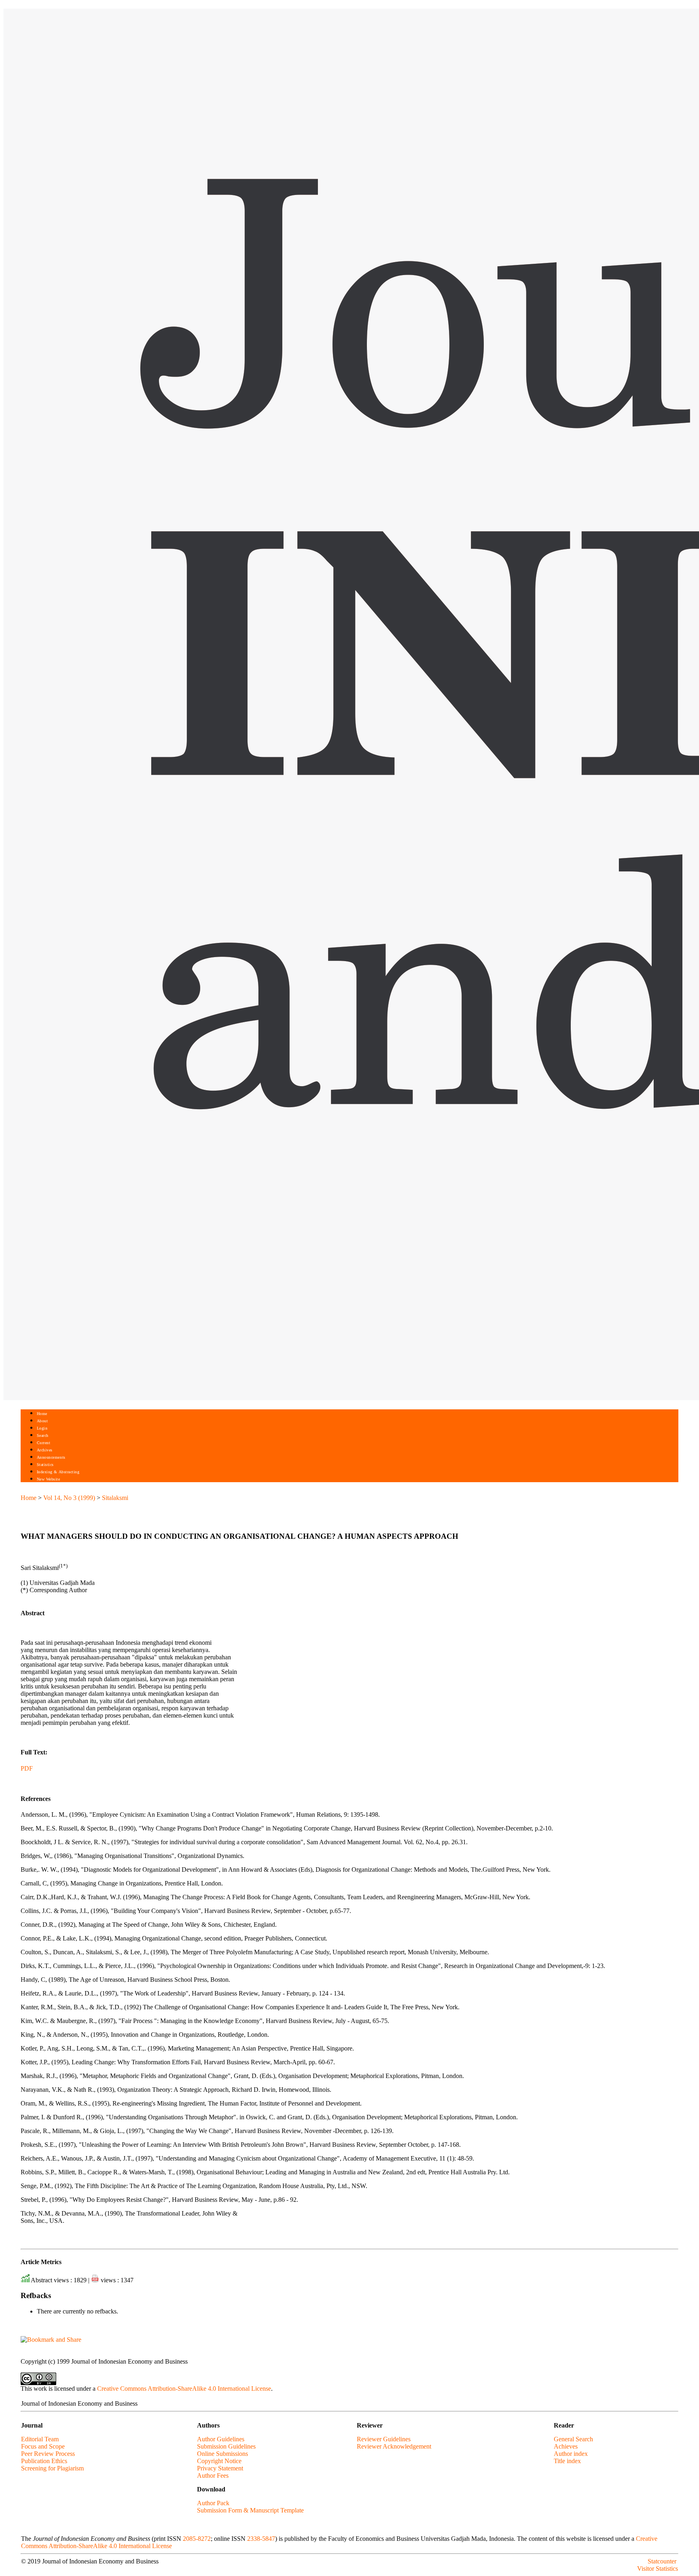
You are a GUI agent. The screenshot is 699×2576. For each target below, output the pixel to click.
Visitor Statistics (658, 2569)
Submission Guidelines (226, 2446)
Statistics (45, 1465)
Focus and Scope (43, 2446)
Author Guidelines (221, 2439)
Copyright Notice (219, 2461)
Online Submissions (222, 2454)
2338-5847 (261, 2539)
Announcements (51, 1457)
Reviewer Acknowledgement (394, 2446)
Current (44, 1443)
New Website (49, 1479)
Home (42, 1414)
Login (42, 1428)
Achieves (566, 2446)
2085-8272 (197, 2539)
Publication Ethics (44, 2461)
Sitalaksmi (115, 1498)
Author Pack (213, 2503)
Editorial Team (40, 2439)
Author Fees (213, 2475)
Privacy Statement (220, 2468)
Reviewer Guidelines (384, 2439)
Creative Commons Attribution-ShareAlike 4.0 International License (184, 2389)
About (42, 1421)
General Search (573, 2439)
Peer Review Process (48, 2454)
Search (43, 1435)
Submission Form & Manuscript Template (250, 2510)
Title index (567, 2461)
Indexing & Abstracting (58, 1472)
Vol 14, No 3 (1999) (69, 1498)
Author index (571, 2454)
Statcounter (662, 2561)
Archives (45, 1450)
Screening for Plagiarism (52, 2468)
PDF (27, 1768)
